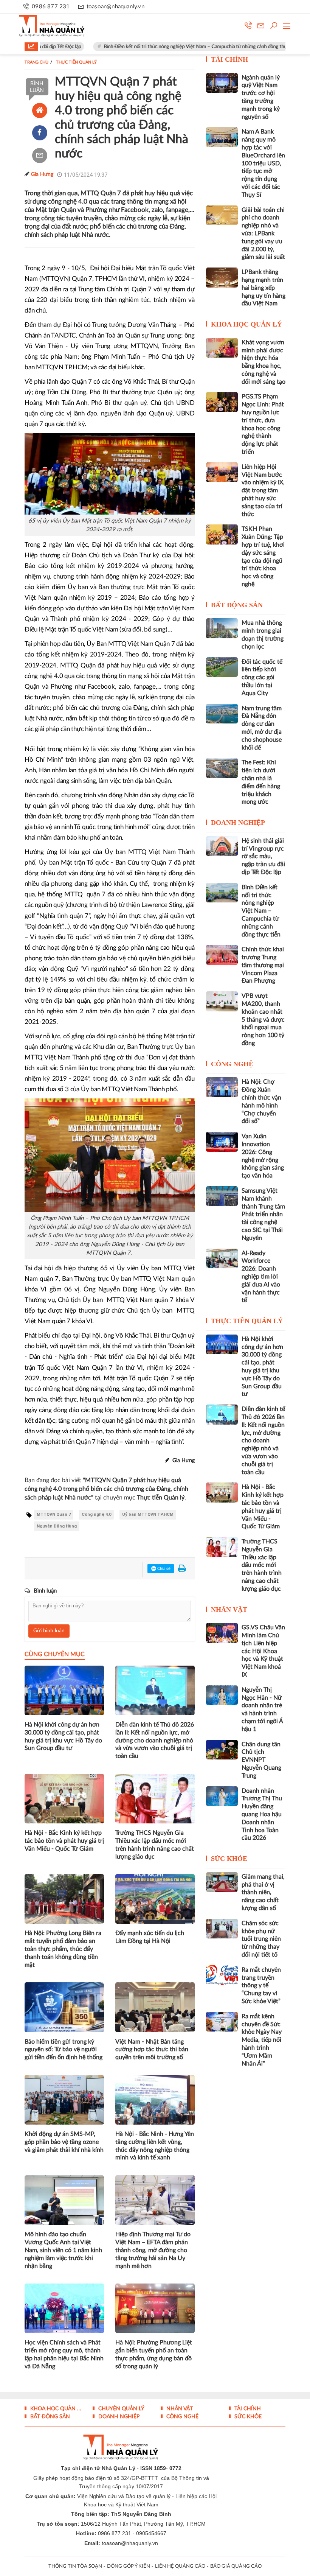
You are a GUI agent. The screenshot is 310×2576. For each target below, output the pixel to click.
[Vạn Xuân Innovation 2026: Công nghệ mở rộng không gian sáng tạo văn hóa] (222, 1142)
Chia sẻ (163, 1569)
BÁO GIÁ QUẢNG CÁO (236, 2566)
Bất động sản (237, 605)
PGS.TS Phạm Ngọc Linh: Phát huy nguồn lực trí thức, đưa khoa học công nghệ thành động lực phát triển (263, 424)
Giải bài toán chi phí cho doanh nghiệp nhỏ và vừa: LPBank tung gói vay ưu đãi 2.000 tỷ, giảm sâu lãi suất (263, 234)
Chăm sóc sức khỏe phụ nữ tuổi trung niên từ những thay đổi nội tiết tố (261, 1939)
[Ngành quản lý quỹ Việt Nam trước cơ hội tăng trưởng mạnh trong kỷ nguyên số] (222, 83)
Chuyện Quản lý (121, 2409)
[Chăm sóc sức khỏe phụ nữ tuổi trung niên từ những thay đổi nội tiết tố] (222, 1929)
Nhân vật (229, 1610)
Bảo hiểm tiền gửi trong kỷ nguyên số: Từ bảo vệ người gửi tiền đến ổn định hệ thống (64, 2050)
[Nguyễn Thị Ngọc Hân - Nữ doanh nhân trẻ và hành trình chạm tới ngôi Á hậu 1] (222, 1695)
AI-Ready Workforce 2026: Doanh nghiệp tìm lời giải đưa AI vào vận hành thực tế (261, 1277)
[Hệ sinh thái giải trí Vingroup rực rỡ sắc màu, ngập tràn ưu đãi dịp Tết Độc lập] (222, 846)
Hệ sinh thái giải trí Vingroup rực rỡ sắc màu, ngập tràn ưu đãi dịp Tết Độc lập (263, 856)
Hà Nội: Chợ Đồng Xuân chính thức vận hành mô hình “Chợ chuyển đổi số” (261, 1101)
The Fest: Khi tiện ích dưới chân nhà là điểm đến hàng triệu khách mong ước (261, 782)
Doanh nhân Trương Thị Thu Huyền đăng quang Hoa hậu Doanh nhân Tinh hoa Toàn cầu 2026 (262, 1815)
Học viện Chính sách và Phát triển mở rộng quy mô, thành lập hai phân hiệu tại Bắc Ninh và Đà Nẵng (64, 2354)
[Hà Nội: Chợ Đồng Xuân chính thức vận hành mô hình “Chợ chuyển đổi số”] (222, 1087)
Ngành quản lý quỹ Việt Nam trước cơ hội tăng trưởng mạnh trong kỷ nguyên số (261, 97)
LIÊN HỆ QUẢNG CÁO (180, 2566)
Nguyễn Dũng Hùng (57, 1526)
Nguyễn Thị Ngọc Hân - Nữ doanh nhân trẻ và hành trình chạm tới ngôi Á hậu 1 (262, 1710)
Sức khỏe (229, 1859)
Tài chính (229, 59)
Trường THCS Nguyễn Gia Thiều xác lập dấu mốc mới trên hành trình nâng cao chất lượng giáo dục (155, 1845)
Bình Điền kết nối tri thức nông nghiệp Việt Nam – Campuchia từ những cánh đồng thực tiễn (161, 47)
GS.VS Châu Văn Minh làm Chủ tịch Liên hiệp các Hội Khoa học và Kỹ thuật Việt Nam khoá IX (263, 1651)
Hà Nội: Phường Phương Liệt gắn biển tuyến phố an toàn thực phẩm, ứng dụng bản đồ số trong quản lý (154, 2354)
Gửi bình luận (49, 1631)
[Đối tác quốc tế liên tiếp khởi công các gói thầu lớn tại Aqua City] (222, 667)
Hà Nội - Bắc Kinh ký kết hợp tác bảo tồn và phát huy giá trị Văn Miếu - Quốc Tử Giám (64, 1841)
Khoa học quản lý (246, 324)
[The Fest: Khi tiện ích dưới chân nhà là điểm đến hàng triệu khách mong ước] (222, 768)
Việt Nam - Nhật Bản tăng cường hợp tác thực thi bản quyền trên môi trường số (152, 2050)
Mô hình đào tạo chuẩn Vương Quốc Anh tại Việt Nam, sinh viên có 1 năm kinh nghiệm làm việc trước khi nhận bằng (63, 2250)
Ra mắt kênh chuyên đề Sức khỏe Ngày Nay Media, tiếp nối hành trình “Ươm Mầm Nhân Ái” (262, 2040)
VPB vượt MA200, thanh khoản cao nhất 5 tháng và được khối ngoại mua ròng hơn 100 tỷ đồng (263, 1020)
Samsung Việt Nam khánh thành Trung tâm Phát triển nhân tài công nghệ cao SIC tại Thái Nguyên (263, 1214)
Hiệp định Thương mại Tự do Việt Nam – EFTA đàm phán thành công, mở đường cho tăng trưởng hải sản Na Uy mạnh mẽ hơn (153, 2250)
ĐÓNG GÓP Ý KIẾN (129, 2566)
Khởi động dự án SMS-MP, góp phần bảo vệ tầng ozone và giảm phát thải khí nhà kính (64, 2142)
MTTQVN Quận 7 (54, 1514)
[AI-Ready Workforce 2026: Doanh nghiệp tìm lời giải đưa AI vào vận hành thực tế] (222, 1258)
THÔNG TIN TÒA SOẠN (75, 2566)
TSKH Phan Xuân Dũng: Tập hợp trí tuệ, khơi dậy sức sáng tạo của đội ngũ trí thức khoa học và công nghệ (263, 557)
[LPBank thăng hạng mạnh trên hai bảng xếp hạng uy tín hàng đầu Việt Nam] (222, 277)
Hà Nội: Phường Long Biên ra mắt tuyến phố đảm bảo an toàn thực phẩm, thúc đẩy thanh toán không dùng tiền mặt (63, 1949)
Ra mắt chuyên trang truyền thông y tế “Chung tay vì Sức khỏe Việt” (261, 1986)
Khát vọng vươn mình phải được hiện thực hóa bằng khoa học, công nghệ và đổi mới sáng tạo (263, 362)
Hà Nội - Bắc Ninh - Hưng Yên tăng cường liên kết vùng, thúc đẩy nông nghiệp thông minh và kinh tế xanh (155, 2146)
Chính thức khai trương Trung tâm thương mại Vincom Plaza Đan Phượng (263, 965)
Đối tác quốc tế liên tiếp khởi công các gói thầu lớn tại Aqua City (262, 677)
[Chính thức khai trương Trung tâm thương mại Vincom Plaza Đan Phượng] (222, 955)
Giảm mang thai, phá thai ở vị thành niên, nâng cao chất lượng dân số (263, 1892)
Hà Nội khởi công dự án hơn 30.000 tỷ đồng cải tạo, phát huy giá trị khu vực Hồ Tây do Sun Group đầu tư (63, 1736)
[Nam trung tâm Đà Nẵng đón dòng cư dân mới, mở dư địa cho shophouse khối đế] (222, 714)
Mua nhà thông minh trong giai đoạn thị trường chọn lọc (263, 635)
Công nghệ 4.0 (96, 1514)
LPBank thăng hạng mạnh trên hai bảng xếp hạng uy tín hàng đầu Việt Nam (263, 288)
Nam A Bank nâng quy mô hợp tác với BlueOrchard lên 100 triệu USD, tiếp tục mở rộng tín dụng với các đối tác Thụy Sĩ (263, 163)
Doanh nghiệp (238, 823)
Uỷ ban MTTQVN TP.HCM (148, 1514)
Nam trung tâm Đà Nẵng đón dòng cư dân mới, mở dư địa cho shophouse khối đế (262, 728)
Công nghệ (232, 1064)
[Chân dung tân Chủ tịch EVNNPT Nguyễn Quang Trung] (222, 1750)
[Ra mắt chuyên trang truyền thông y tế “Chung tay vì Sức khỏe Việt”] (222, 1975)
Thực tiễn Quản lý (247, 1321)
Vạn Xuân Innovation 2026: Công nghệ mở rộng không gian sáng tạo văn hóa (263, 1156)
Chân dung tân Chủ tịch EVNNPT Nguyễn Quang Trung (261, 1760)
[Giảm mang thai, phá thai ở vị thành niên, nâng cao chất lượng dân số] (222, 1882)
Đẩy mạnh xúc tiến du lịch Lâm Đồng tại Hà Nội (150, 1937)
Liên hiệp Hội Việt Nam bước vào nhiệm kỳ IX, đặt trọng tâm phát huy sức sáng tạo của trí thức (263, 491)
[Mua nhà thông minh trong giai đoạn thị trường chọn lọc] (222, 628)
